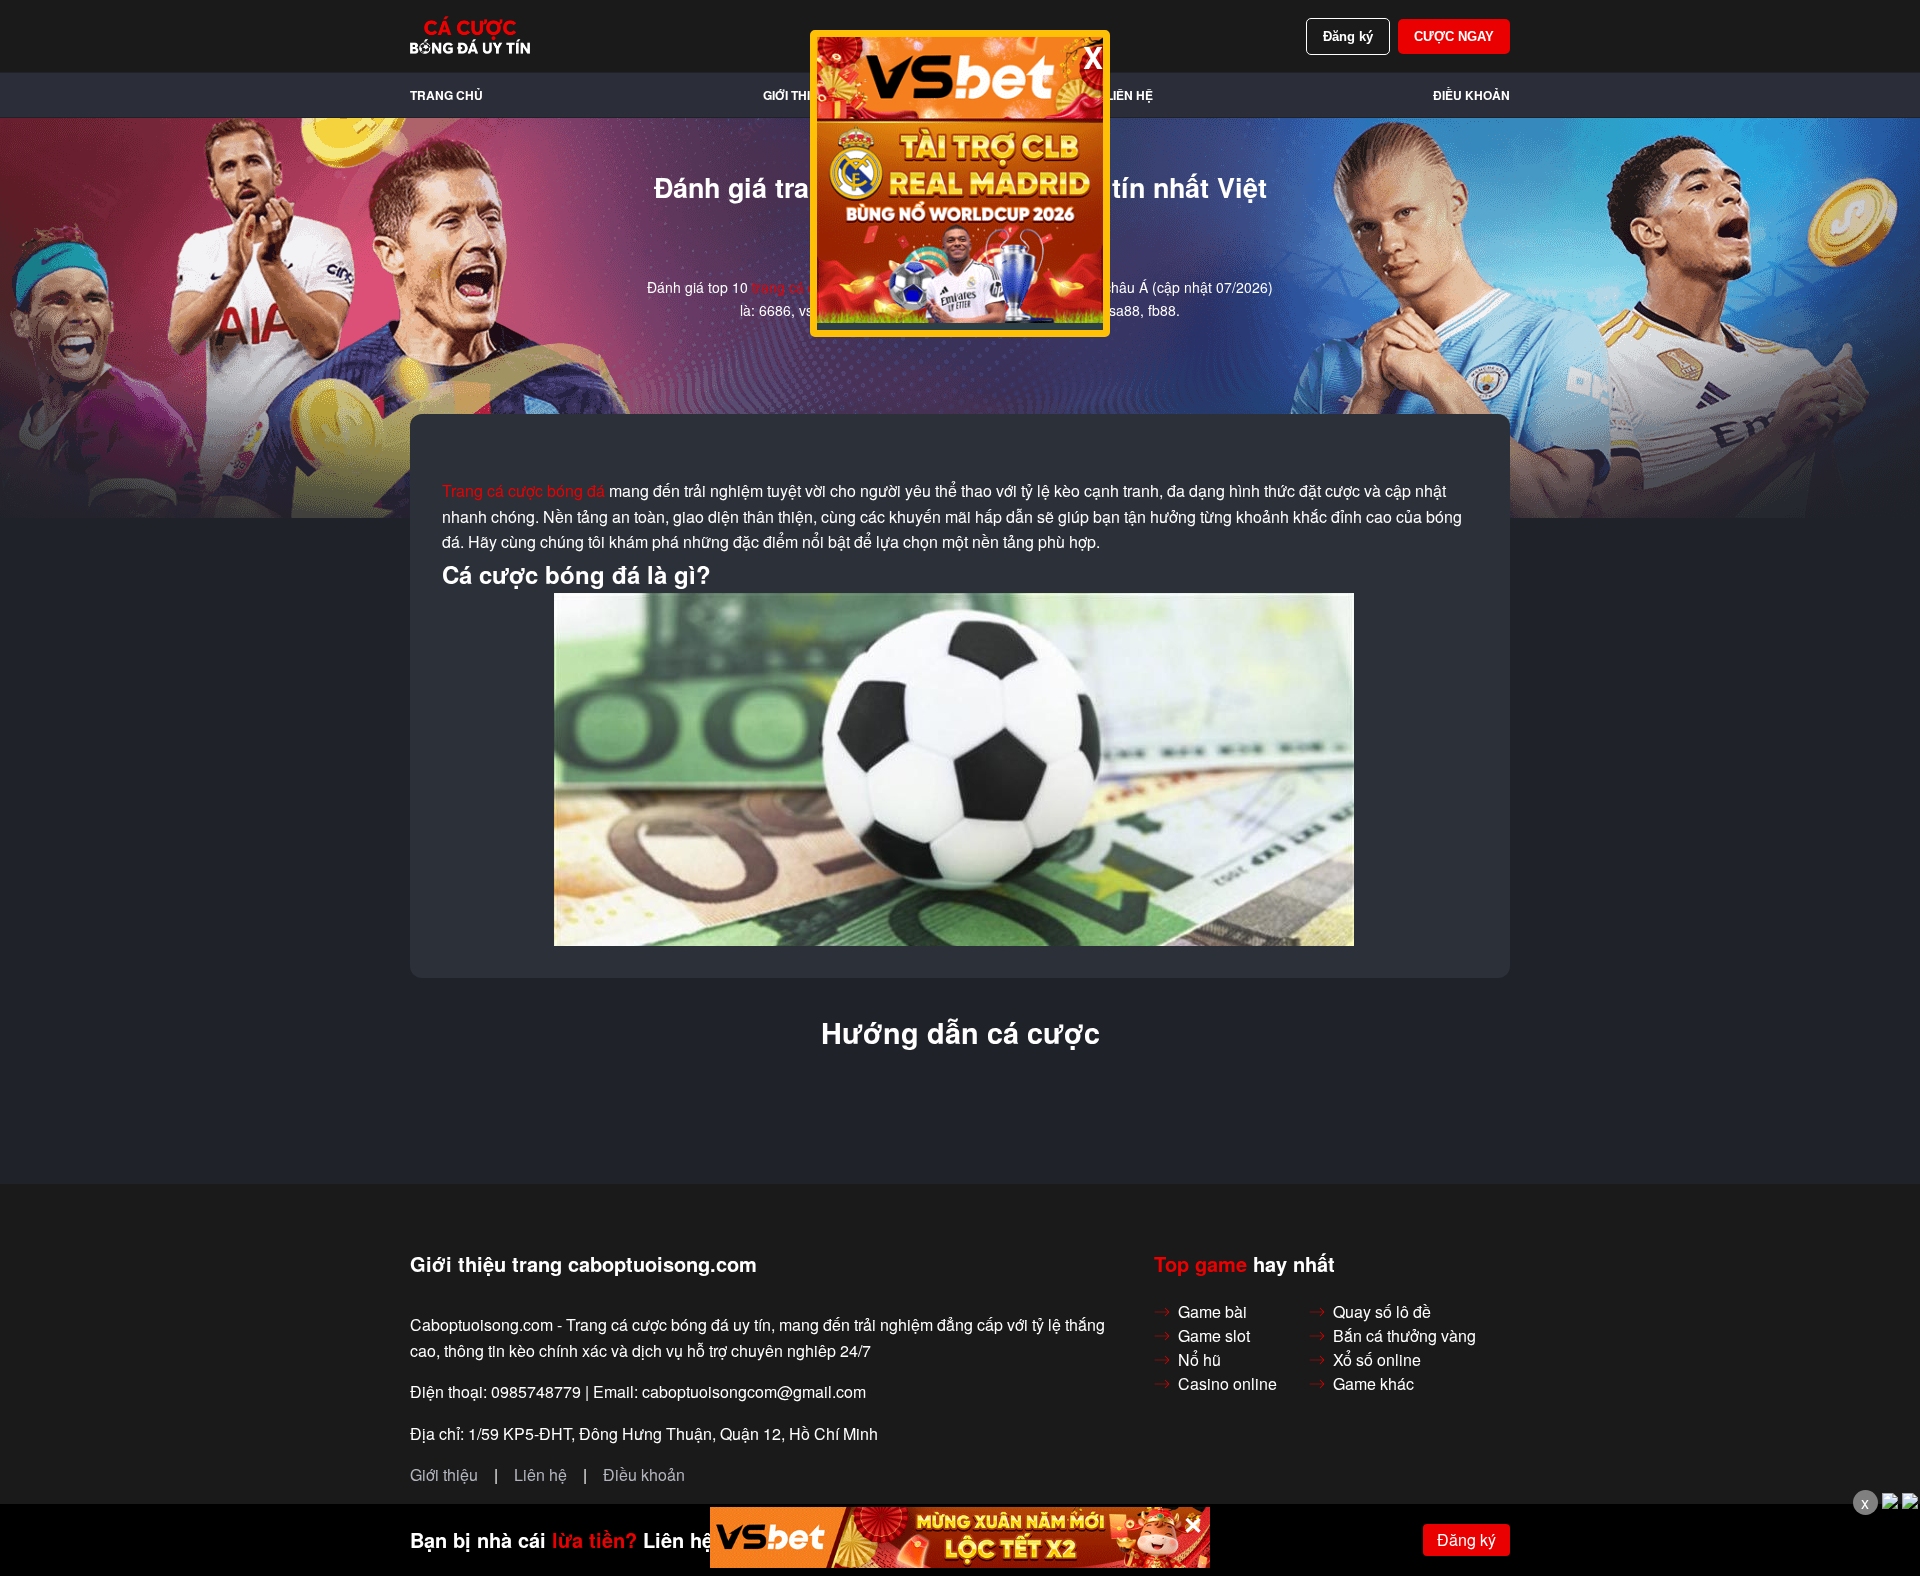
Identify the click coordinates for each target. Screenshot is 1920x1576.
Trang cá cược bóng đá (523, 491)
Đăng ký (1348, 36)
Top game (1200, 1264)
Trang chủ (446, 95)
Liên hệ (1129, 95)
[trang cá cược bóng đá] (470, 36)
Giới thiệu (795, 95)
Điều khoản (1471, 95)
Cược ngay (1454, 36)
